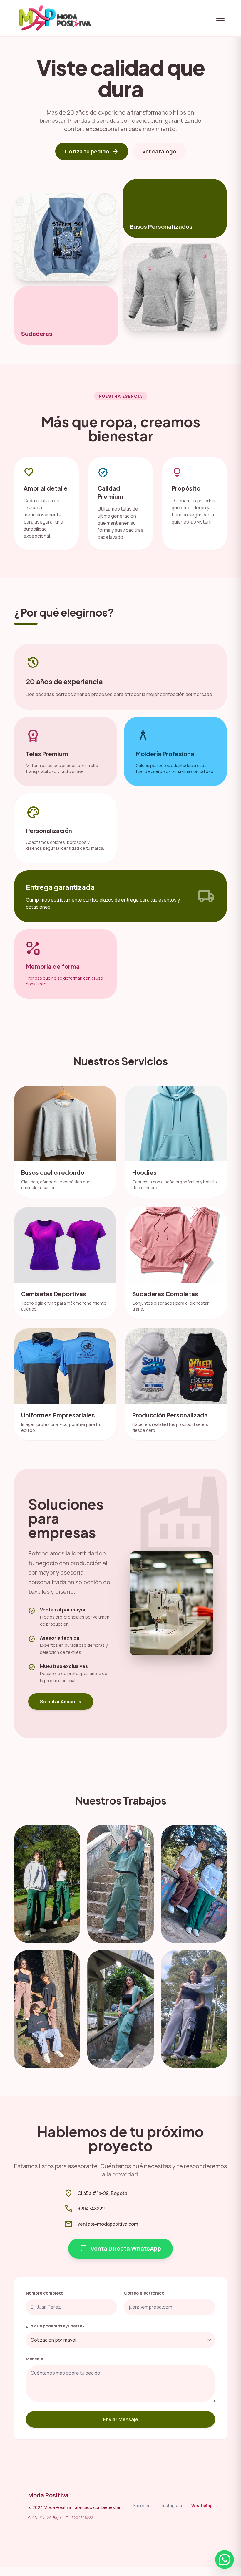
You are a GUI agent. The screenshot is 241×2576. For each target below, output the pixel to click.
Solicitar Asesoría (61, 1702)
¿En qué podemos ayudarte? (55, 2326)
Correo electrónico (144, 2293)
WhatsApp (202, 2505)
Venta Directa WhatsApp (120, 2249)
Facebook (143, 2505)
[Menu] (220, 18)
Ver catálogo (159, 151)
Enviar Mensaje (121, 2419)
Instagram (172, 2505)
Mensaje (35, 2359)
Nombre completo (45, 2293)
